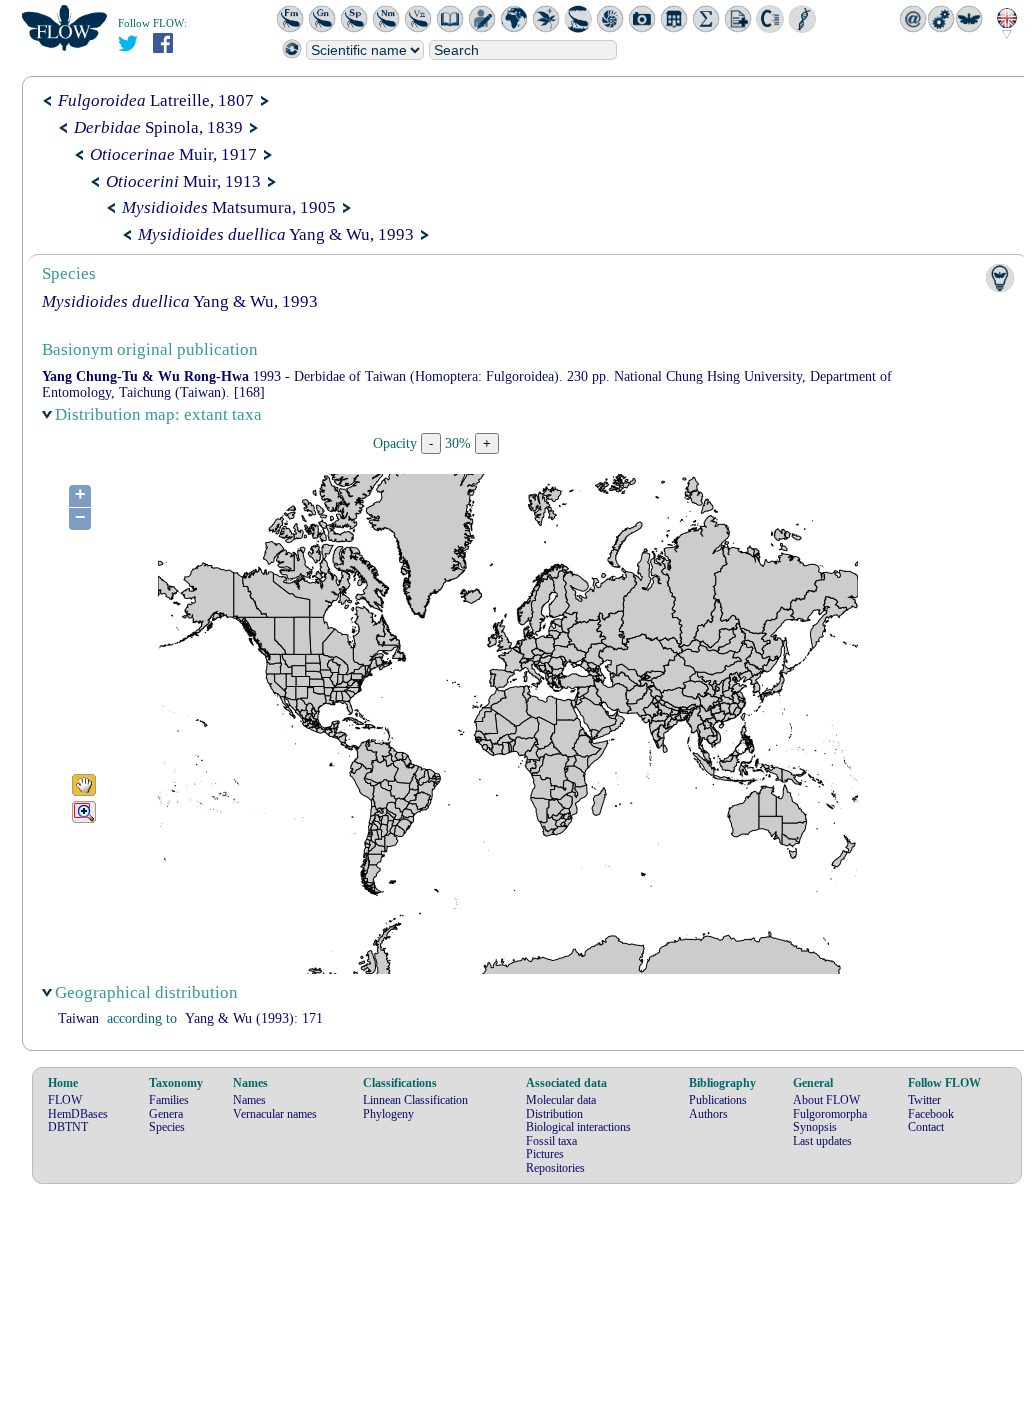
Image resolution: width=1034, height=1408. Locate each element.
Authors (708, 1114)
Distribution (554, 1114)
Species (167, 1127)
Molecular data (561, 1100)
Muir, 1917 (173, 154)
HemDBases (78, 1114)
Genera (166, 1114)
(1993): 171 (254, 1018)
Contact (926, 1127)
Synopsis (815, 1127)
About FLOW (826, 1100)
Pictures (545, 1154)
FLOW (65, 1100)
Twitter (924, 1100)
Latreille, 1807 (156, 100)
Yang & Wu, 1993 (276, 234)
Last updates (822, 1141)
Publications (718, 1100)
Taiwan (78, 1018)
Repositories (555, 1168)
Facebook (931, 1114)
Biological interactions (578, 1127)
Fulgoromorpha (830, 1114)
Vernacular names (275, 1114)
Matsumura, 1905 (229, 207)
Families (169, 1100)
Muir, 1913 (183, 181)
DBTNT (68, 1127)
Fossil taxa (551, 1141)
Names (249, 1100)
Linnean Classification (415, 1100)
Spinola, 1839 (158, 127)
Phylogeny (388, 1114)
